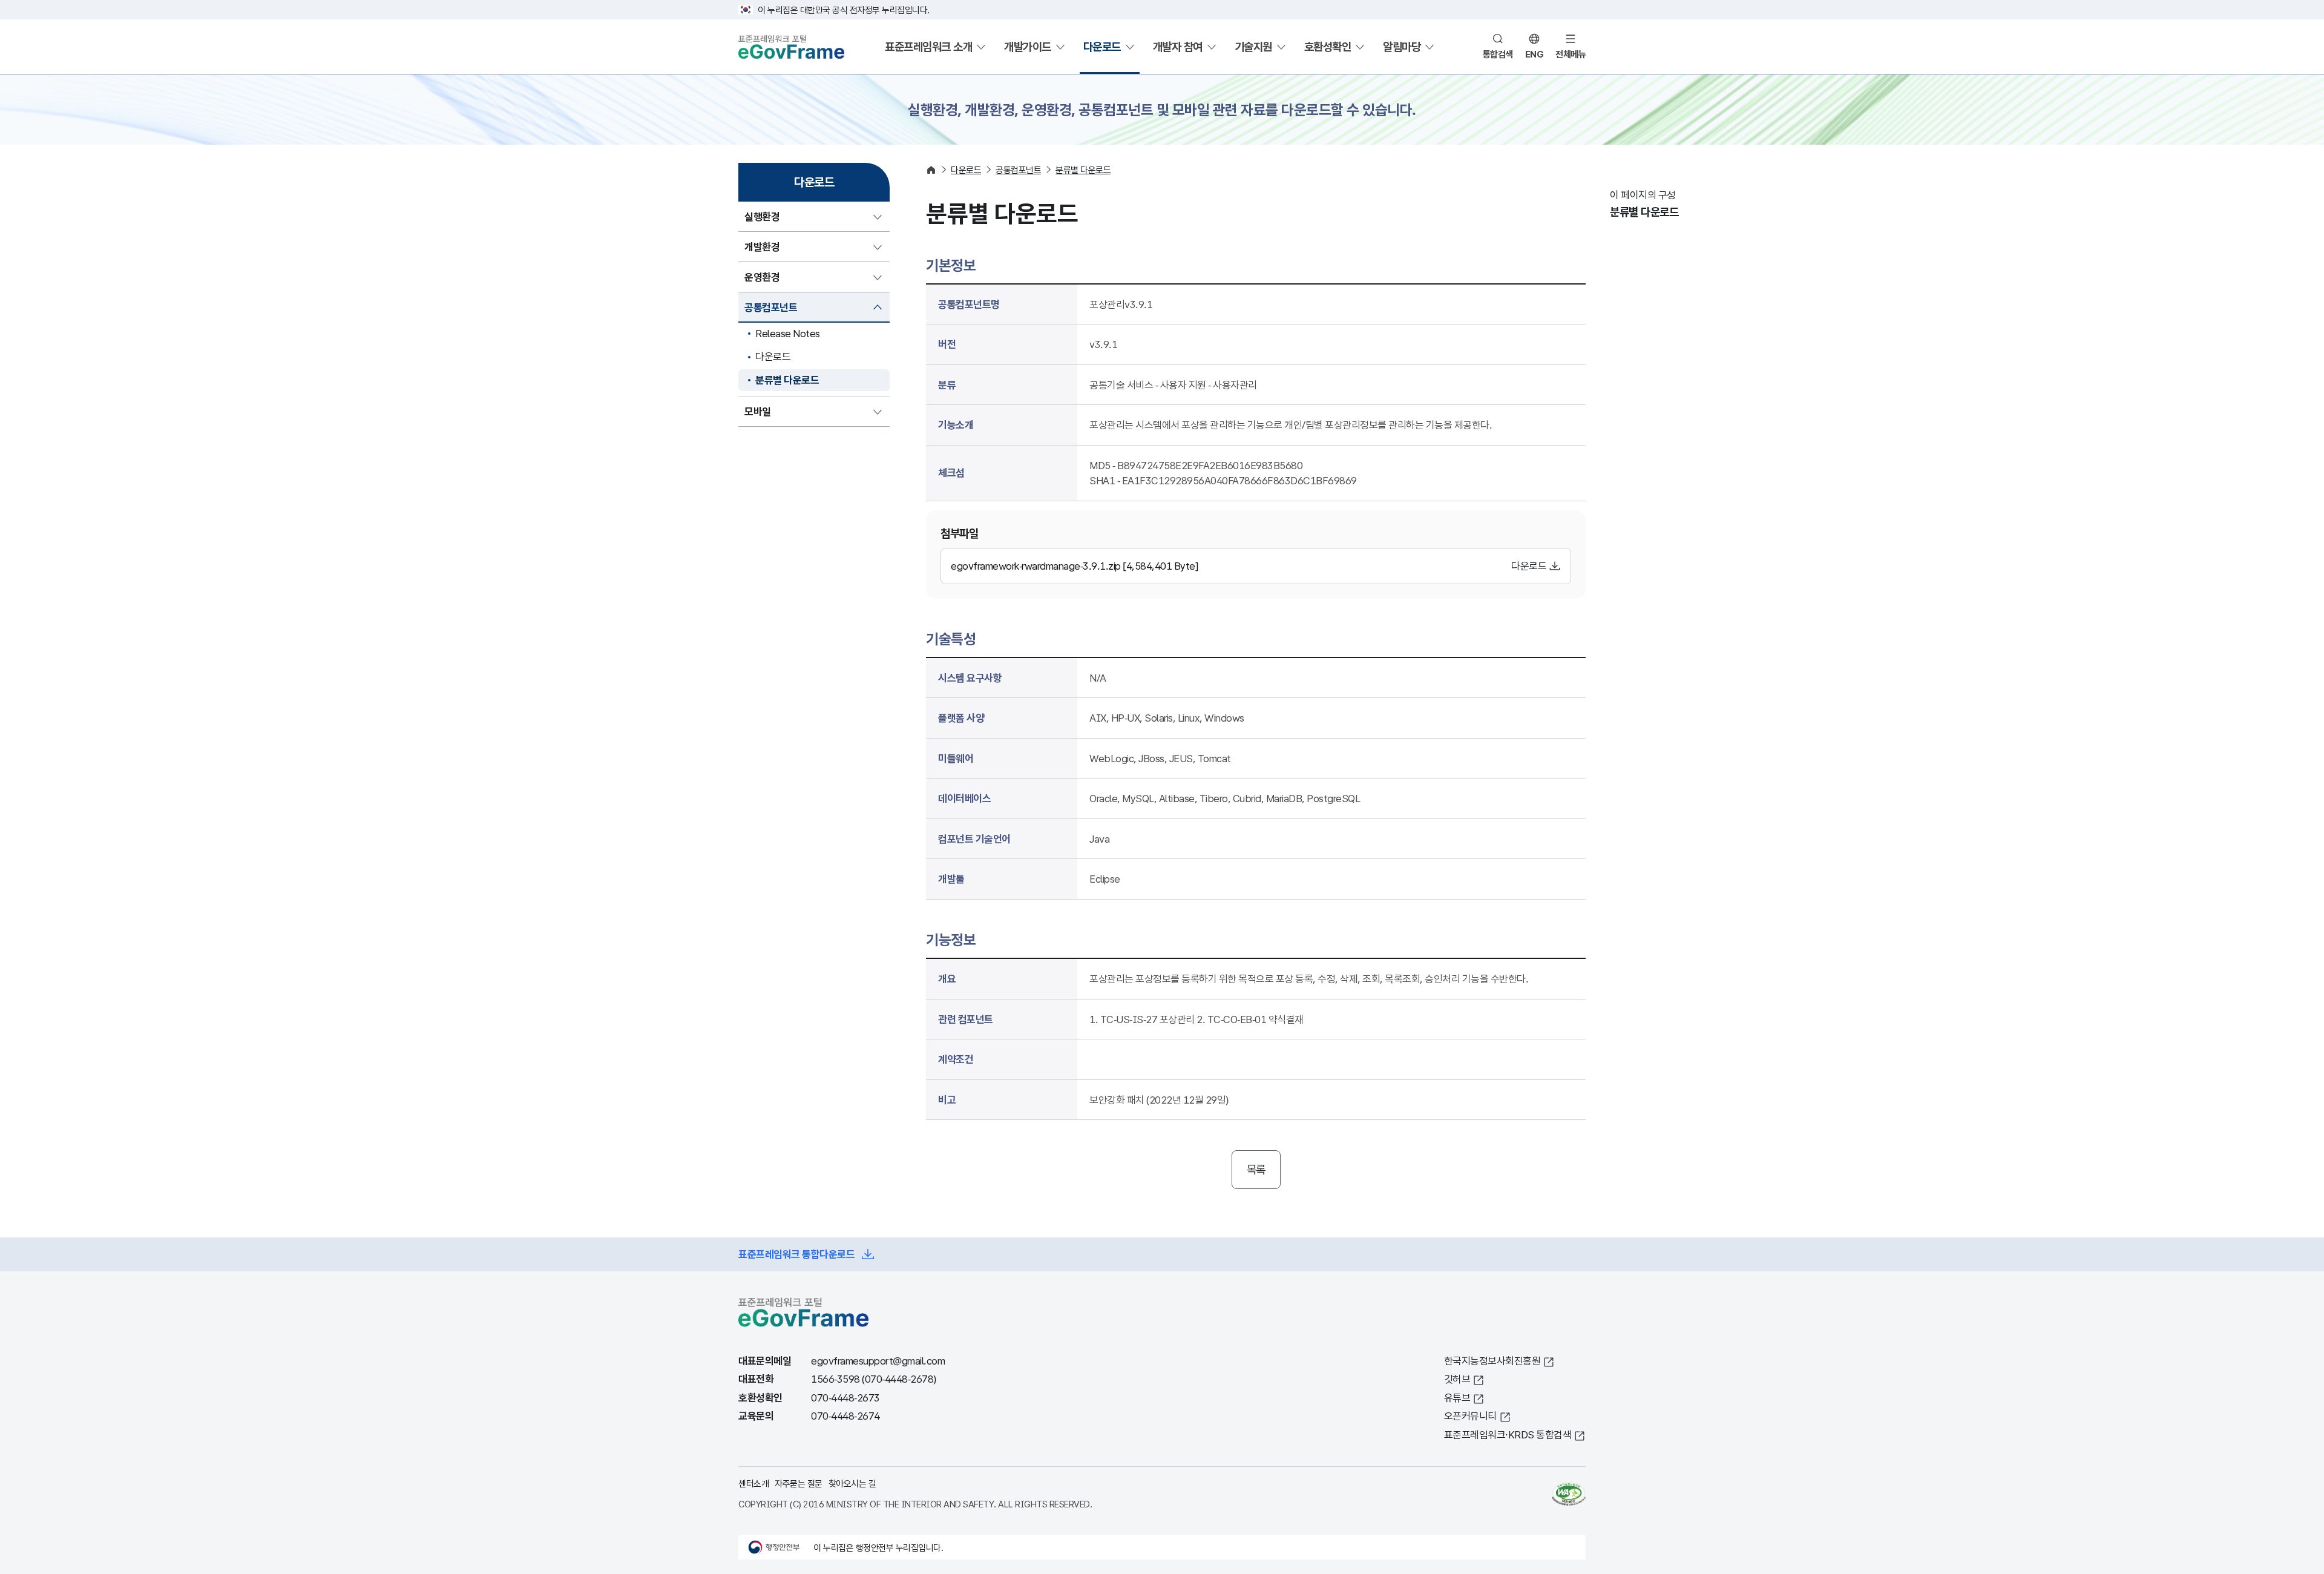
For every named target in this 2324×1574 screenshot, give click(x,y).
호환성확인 (1328, 47)
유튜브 (1457, 1398)
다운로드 (1102, 47)
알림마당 (1402, 47)
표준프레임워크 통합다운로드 (796, 1254)
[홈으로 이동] (931, 170)
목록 (1256, 1170)
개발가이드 (1028, 47)
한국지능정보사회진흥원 (1492, 1361)
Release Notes (788, 333)
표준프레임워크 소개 (928, 47)
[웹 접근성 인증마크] (1569, 1494)
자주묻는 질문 (799, 1483)
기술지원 (1253, 47)
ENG (1535, 54)
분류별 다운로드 (787, 380)
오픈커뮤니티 (1470, 1416)
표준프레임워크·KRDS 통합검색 (1508, 1434)
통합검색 (1498, 54)
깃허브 (1457, 1379)
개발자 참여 (1178, 47)
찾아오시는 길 (852, 1483)
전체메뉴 (1571, 54)
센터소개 (753, 1483)
